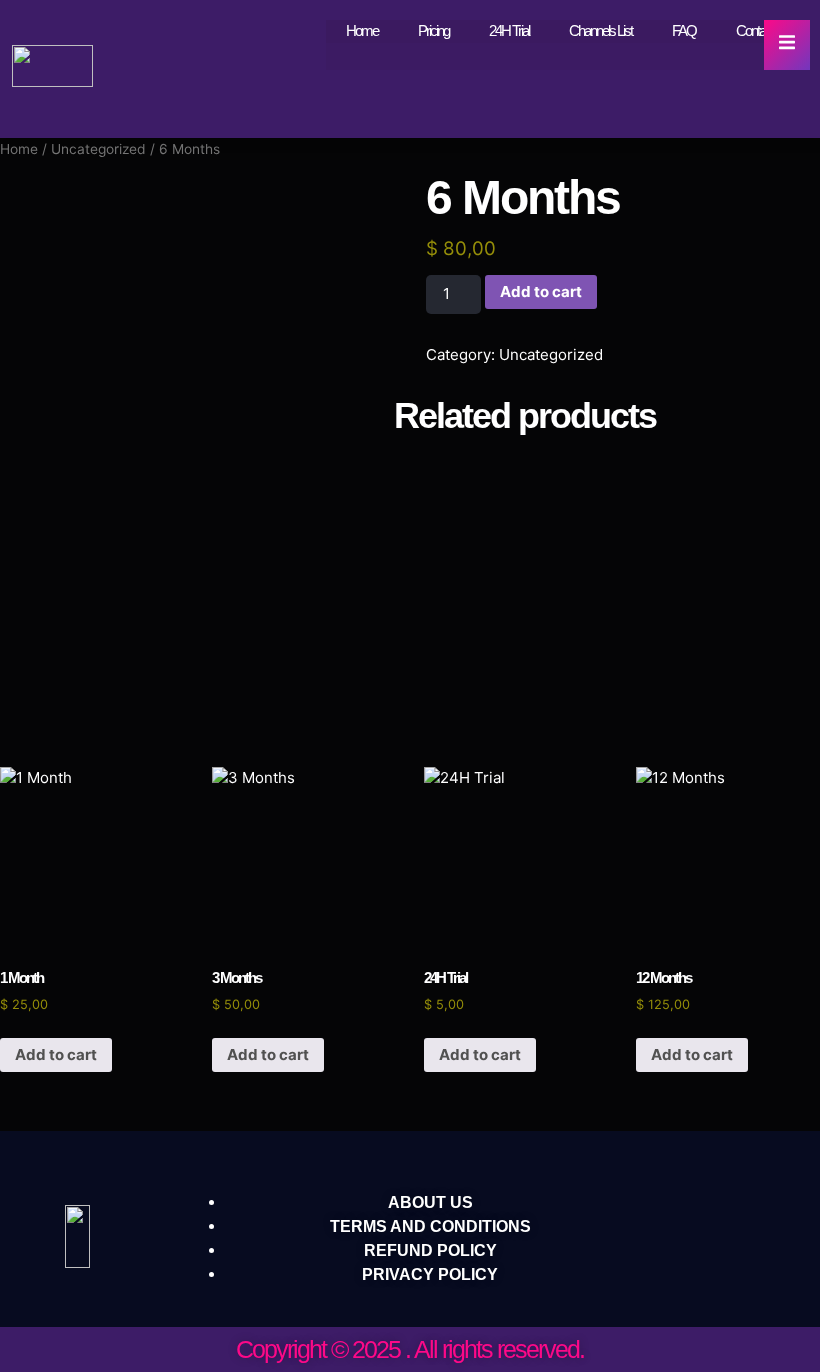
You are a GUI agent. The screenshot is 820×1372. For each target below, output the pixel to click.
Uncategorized (98, 149)
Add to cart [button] (56, 1054)
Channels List (600, 30)
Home (362, 30)
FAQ (684, 30)
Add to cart (541, 291)
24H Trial (509, 30)
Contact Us (763, 30)
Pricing (433, 30)
